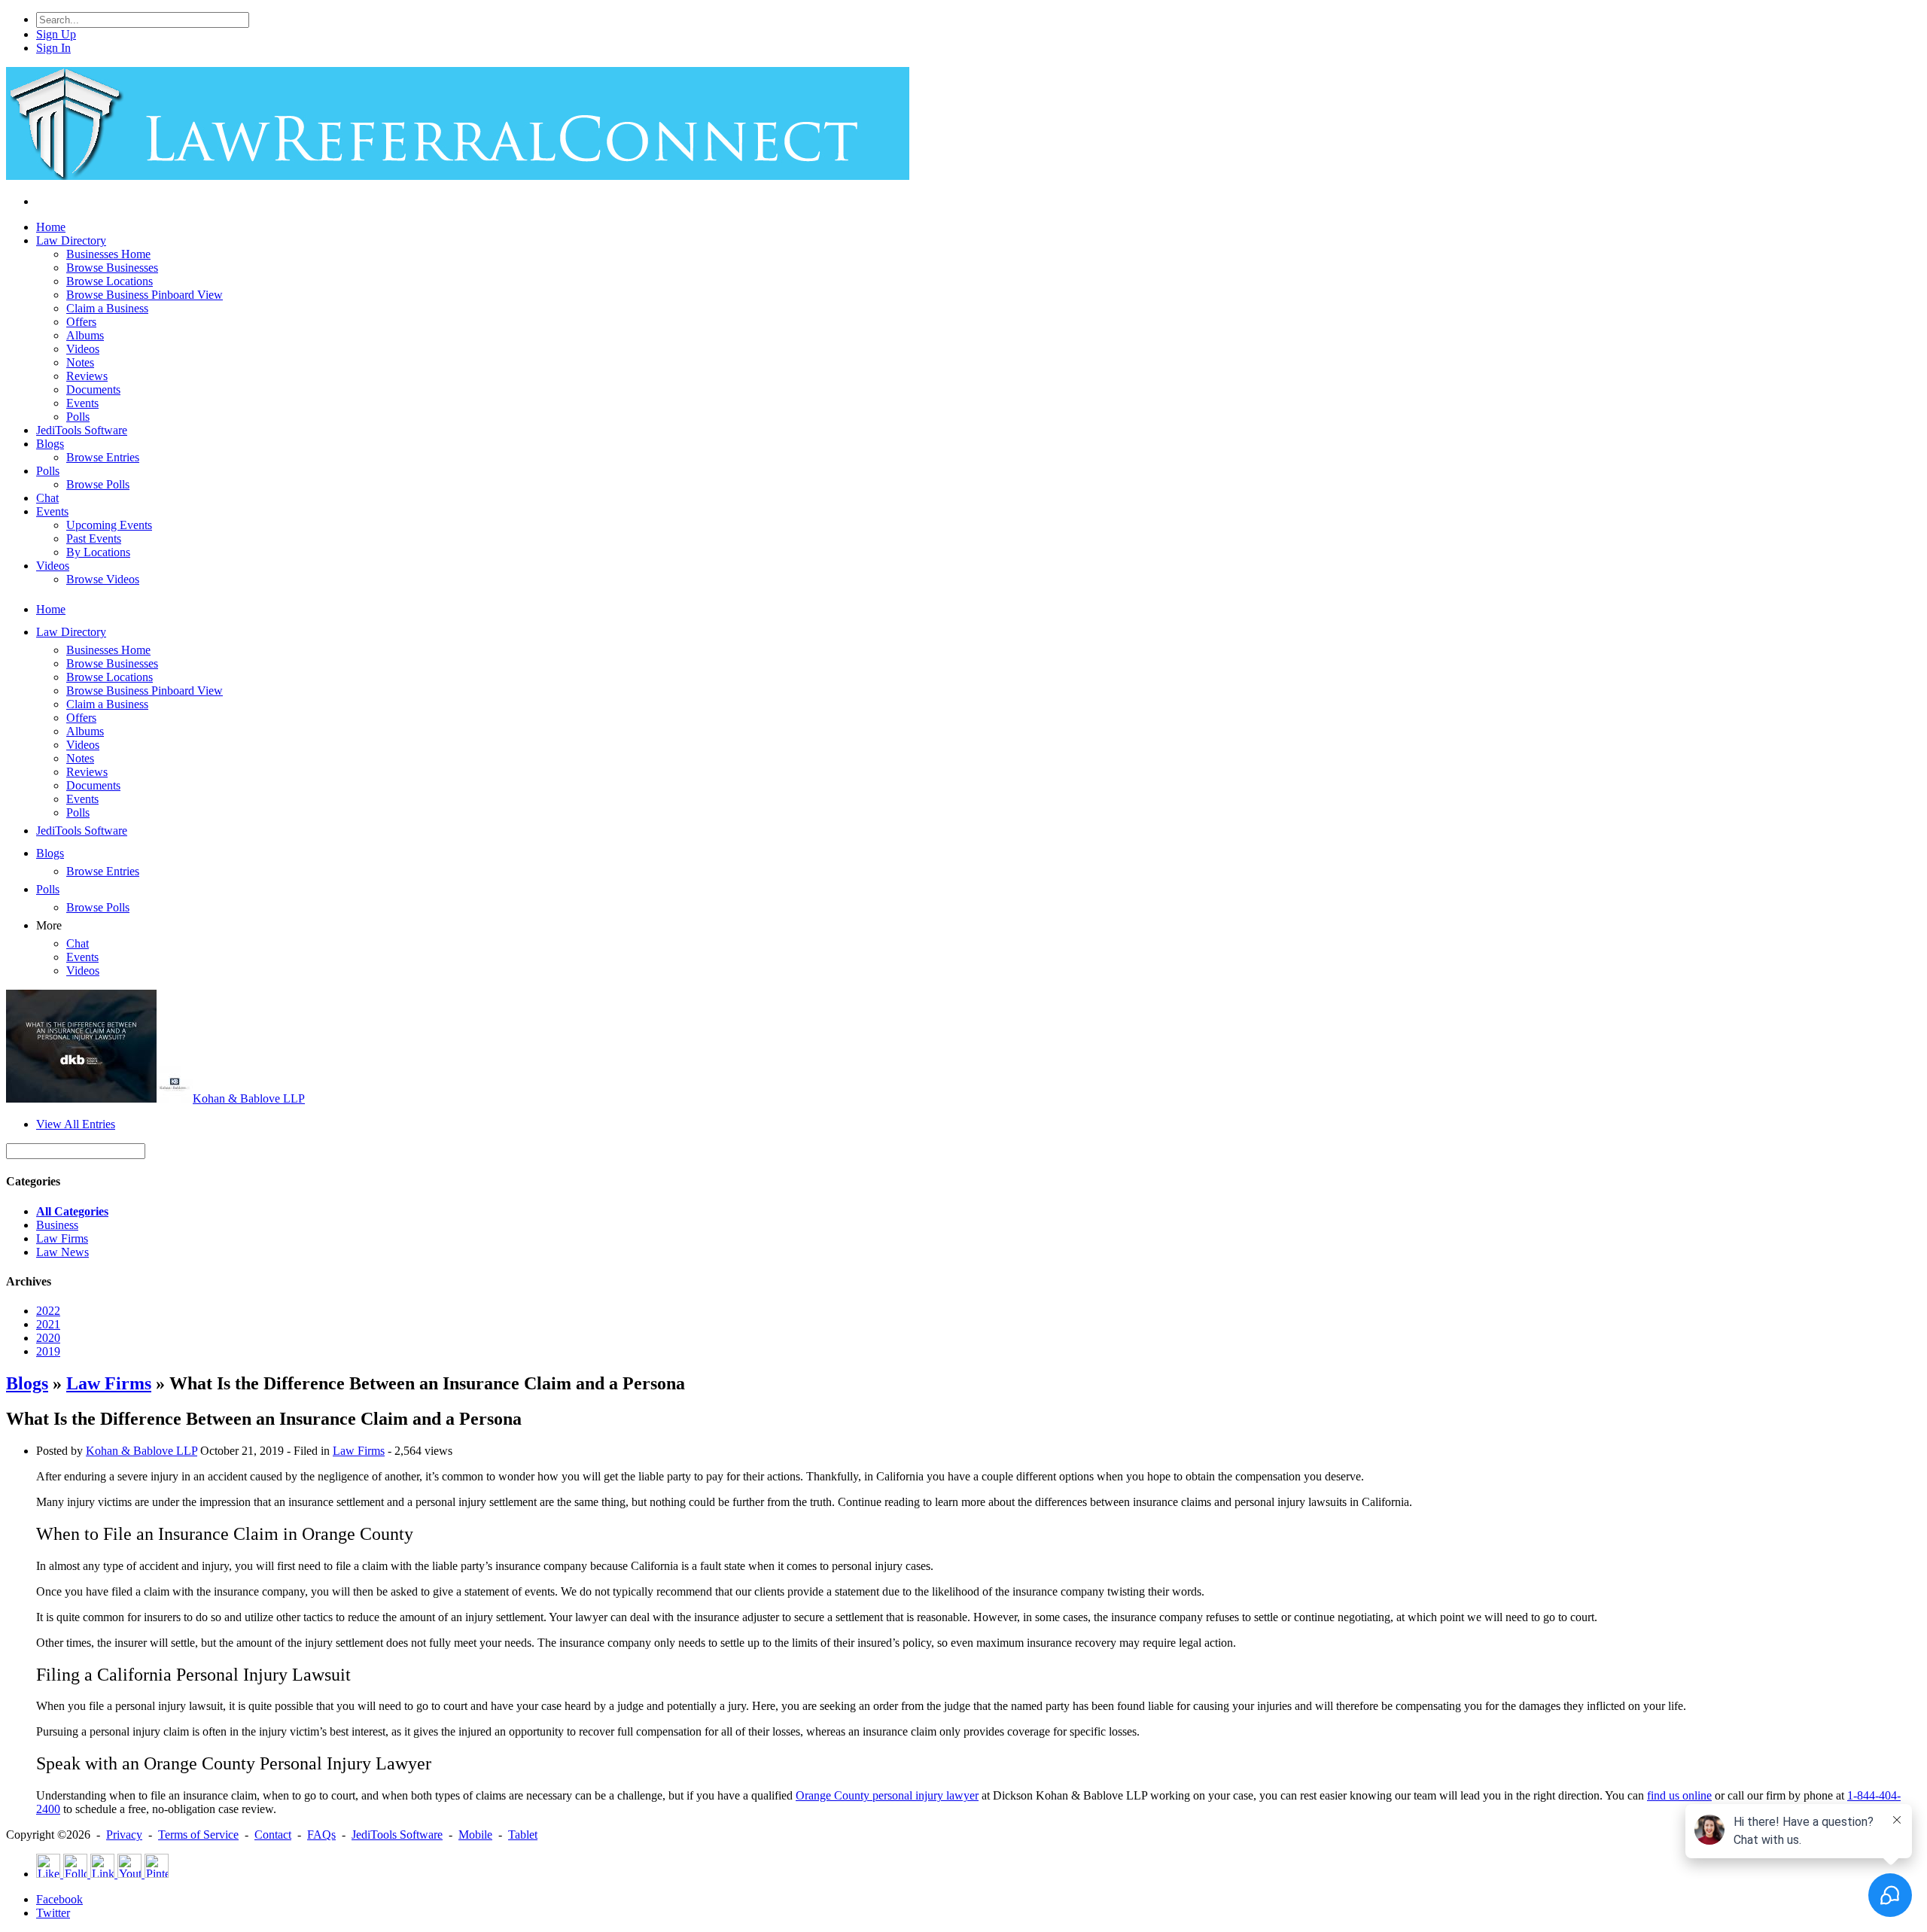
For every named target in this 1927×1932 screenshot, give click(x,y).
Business (57, 1225)
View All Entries (76, 1124)
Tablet (523, 1835)
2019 (48, 1351)
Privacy (124, 1835)
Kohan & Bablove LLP (249, 1098)
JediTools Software (397, 1835)
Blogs (27, 1383)
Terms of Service (198, 1835)
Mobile (475, 1835)
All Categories (72, 1211)
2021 (48, 1324)
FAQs (321, 1835)
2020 (48, 1338)
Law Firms (62, 1238)
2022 (48, 1311)
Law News (62, 1252)
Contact (273, 1835)
